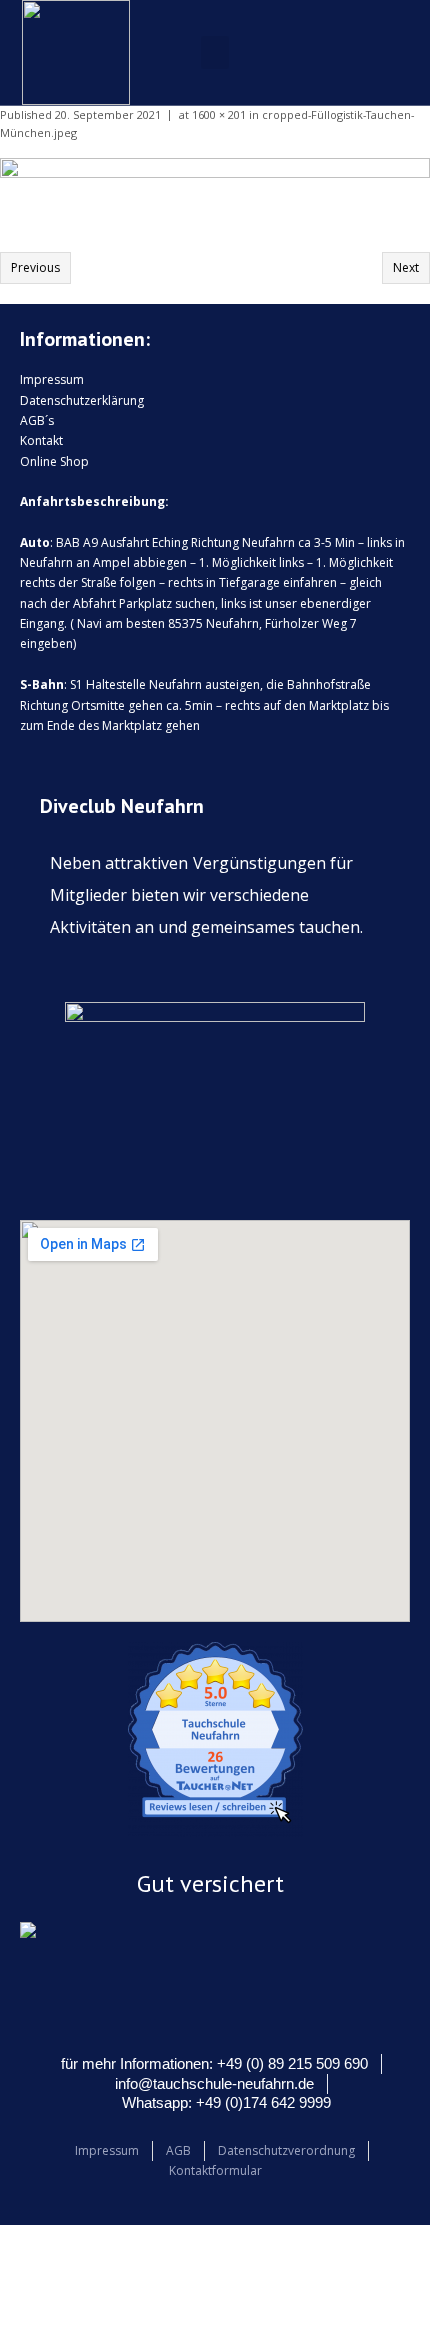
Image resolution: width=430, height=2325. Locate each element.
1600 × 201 (219, 114)
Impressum (52, 379)
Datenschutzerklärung (82, 400)
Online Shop (54, 461)
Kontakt (41, 440)
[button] (215, 52)
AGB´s (37, 420)
